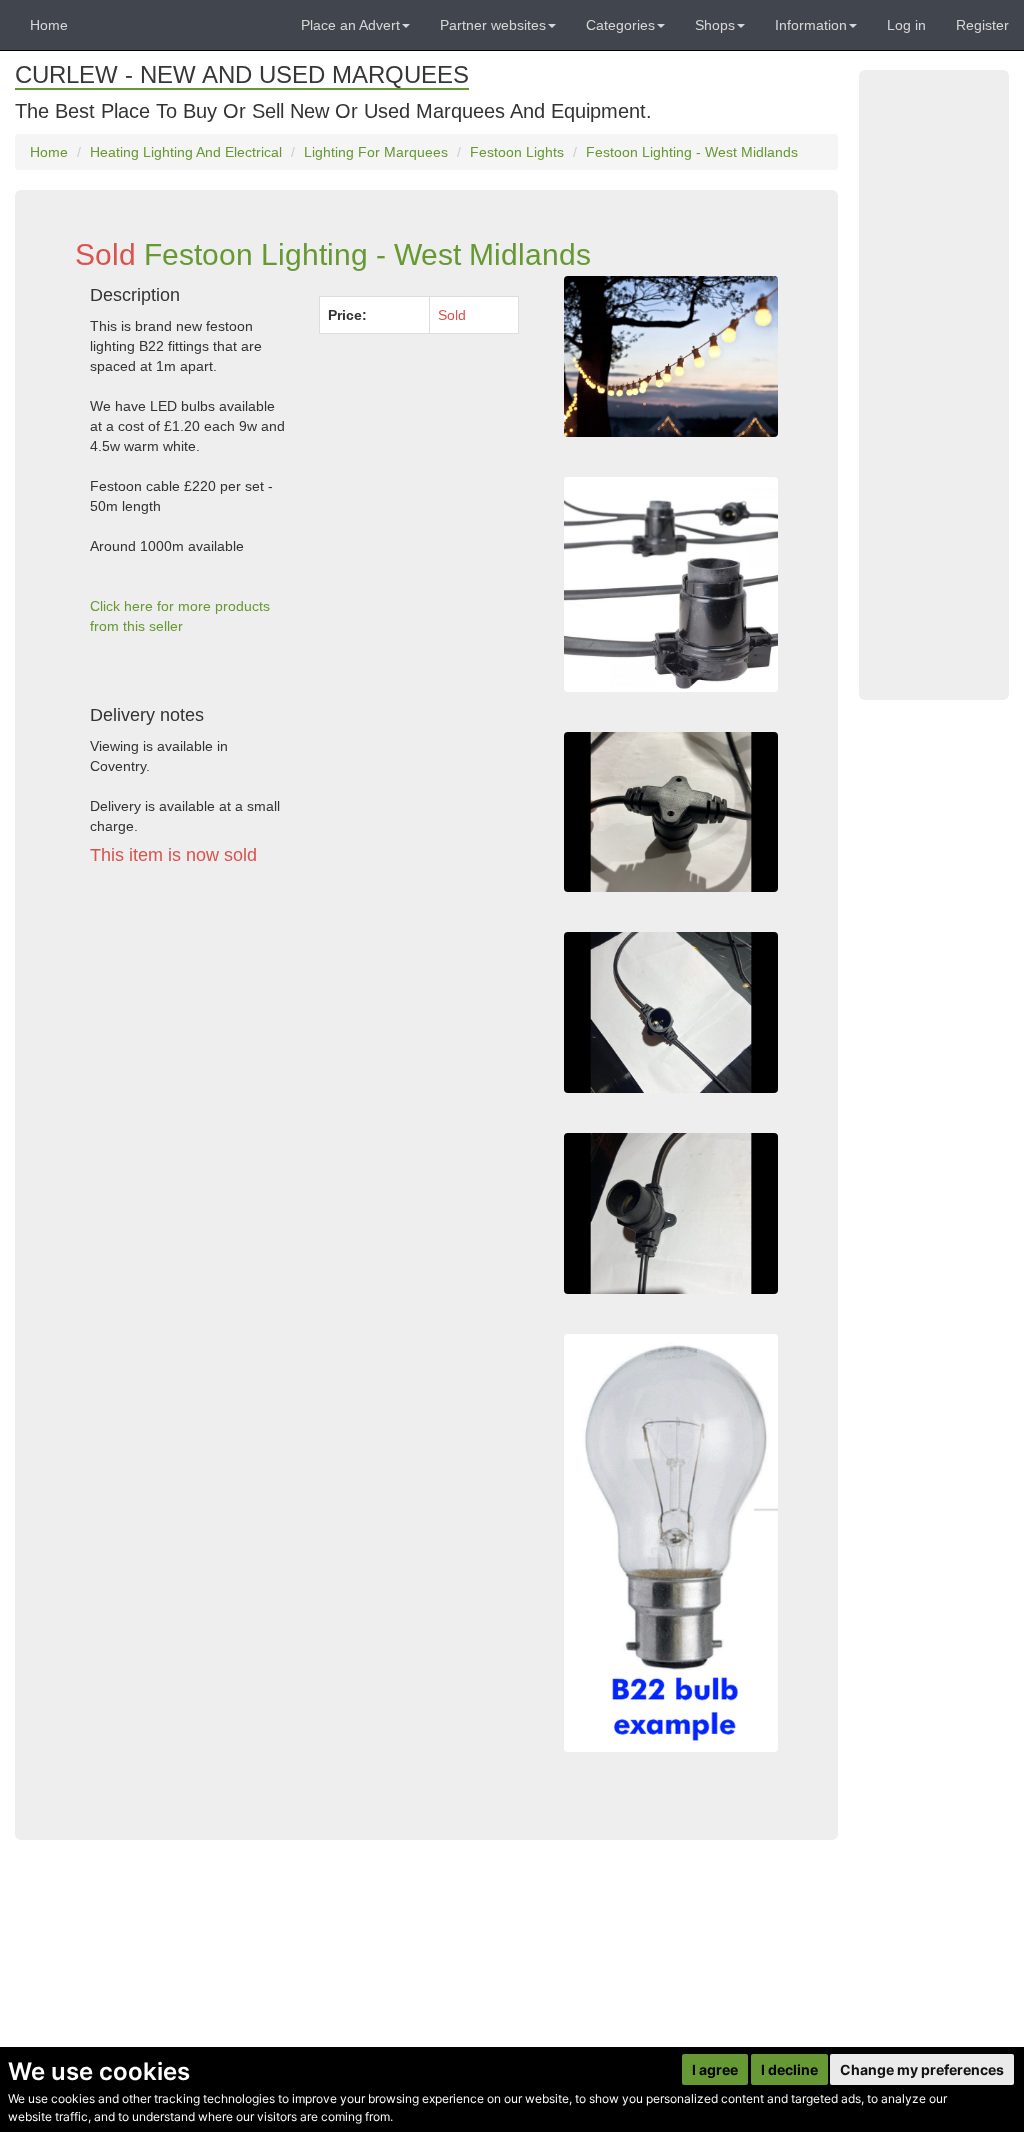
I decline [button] (789, 2069)
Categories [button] (620, 25)
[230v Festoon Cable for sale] (671, 584)
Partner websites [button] (493, 25)
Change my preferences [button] (922, 2069)
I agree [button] (715, 2069)
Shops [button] (715, 25)
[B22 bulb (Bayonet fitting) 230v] (671, 1542)
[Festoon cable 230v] (671, 1012)
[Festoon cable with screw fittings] (671, 1213)
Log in (906, 25)
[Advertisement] (304, 1066)
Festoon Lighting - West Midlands (692, 152)
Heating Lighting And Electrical (186, 152)
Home (49, 25)
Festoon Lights (517, 152)
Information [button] (811, 25)
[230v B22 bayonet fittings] (671, 812)
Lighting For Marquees (376, 152)
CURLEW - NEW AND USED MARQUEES (242, 74)
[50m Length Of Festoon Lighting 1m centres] (671, 356)
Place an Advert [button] (350, 25)
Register (982, 25)
